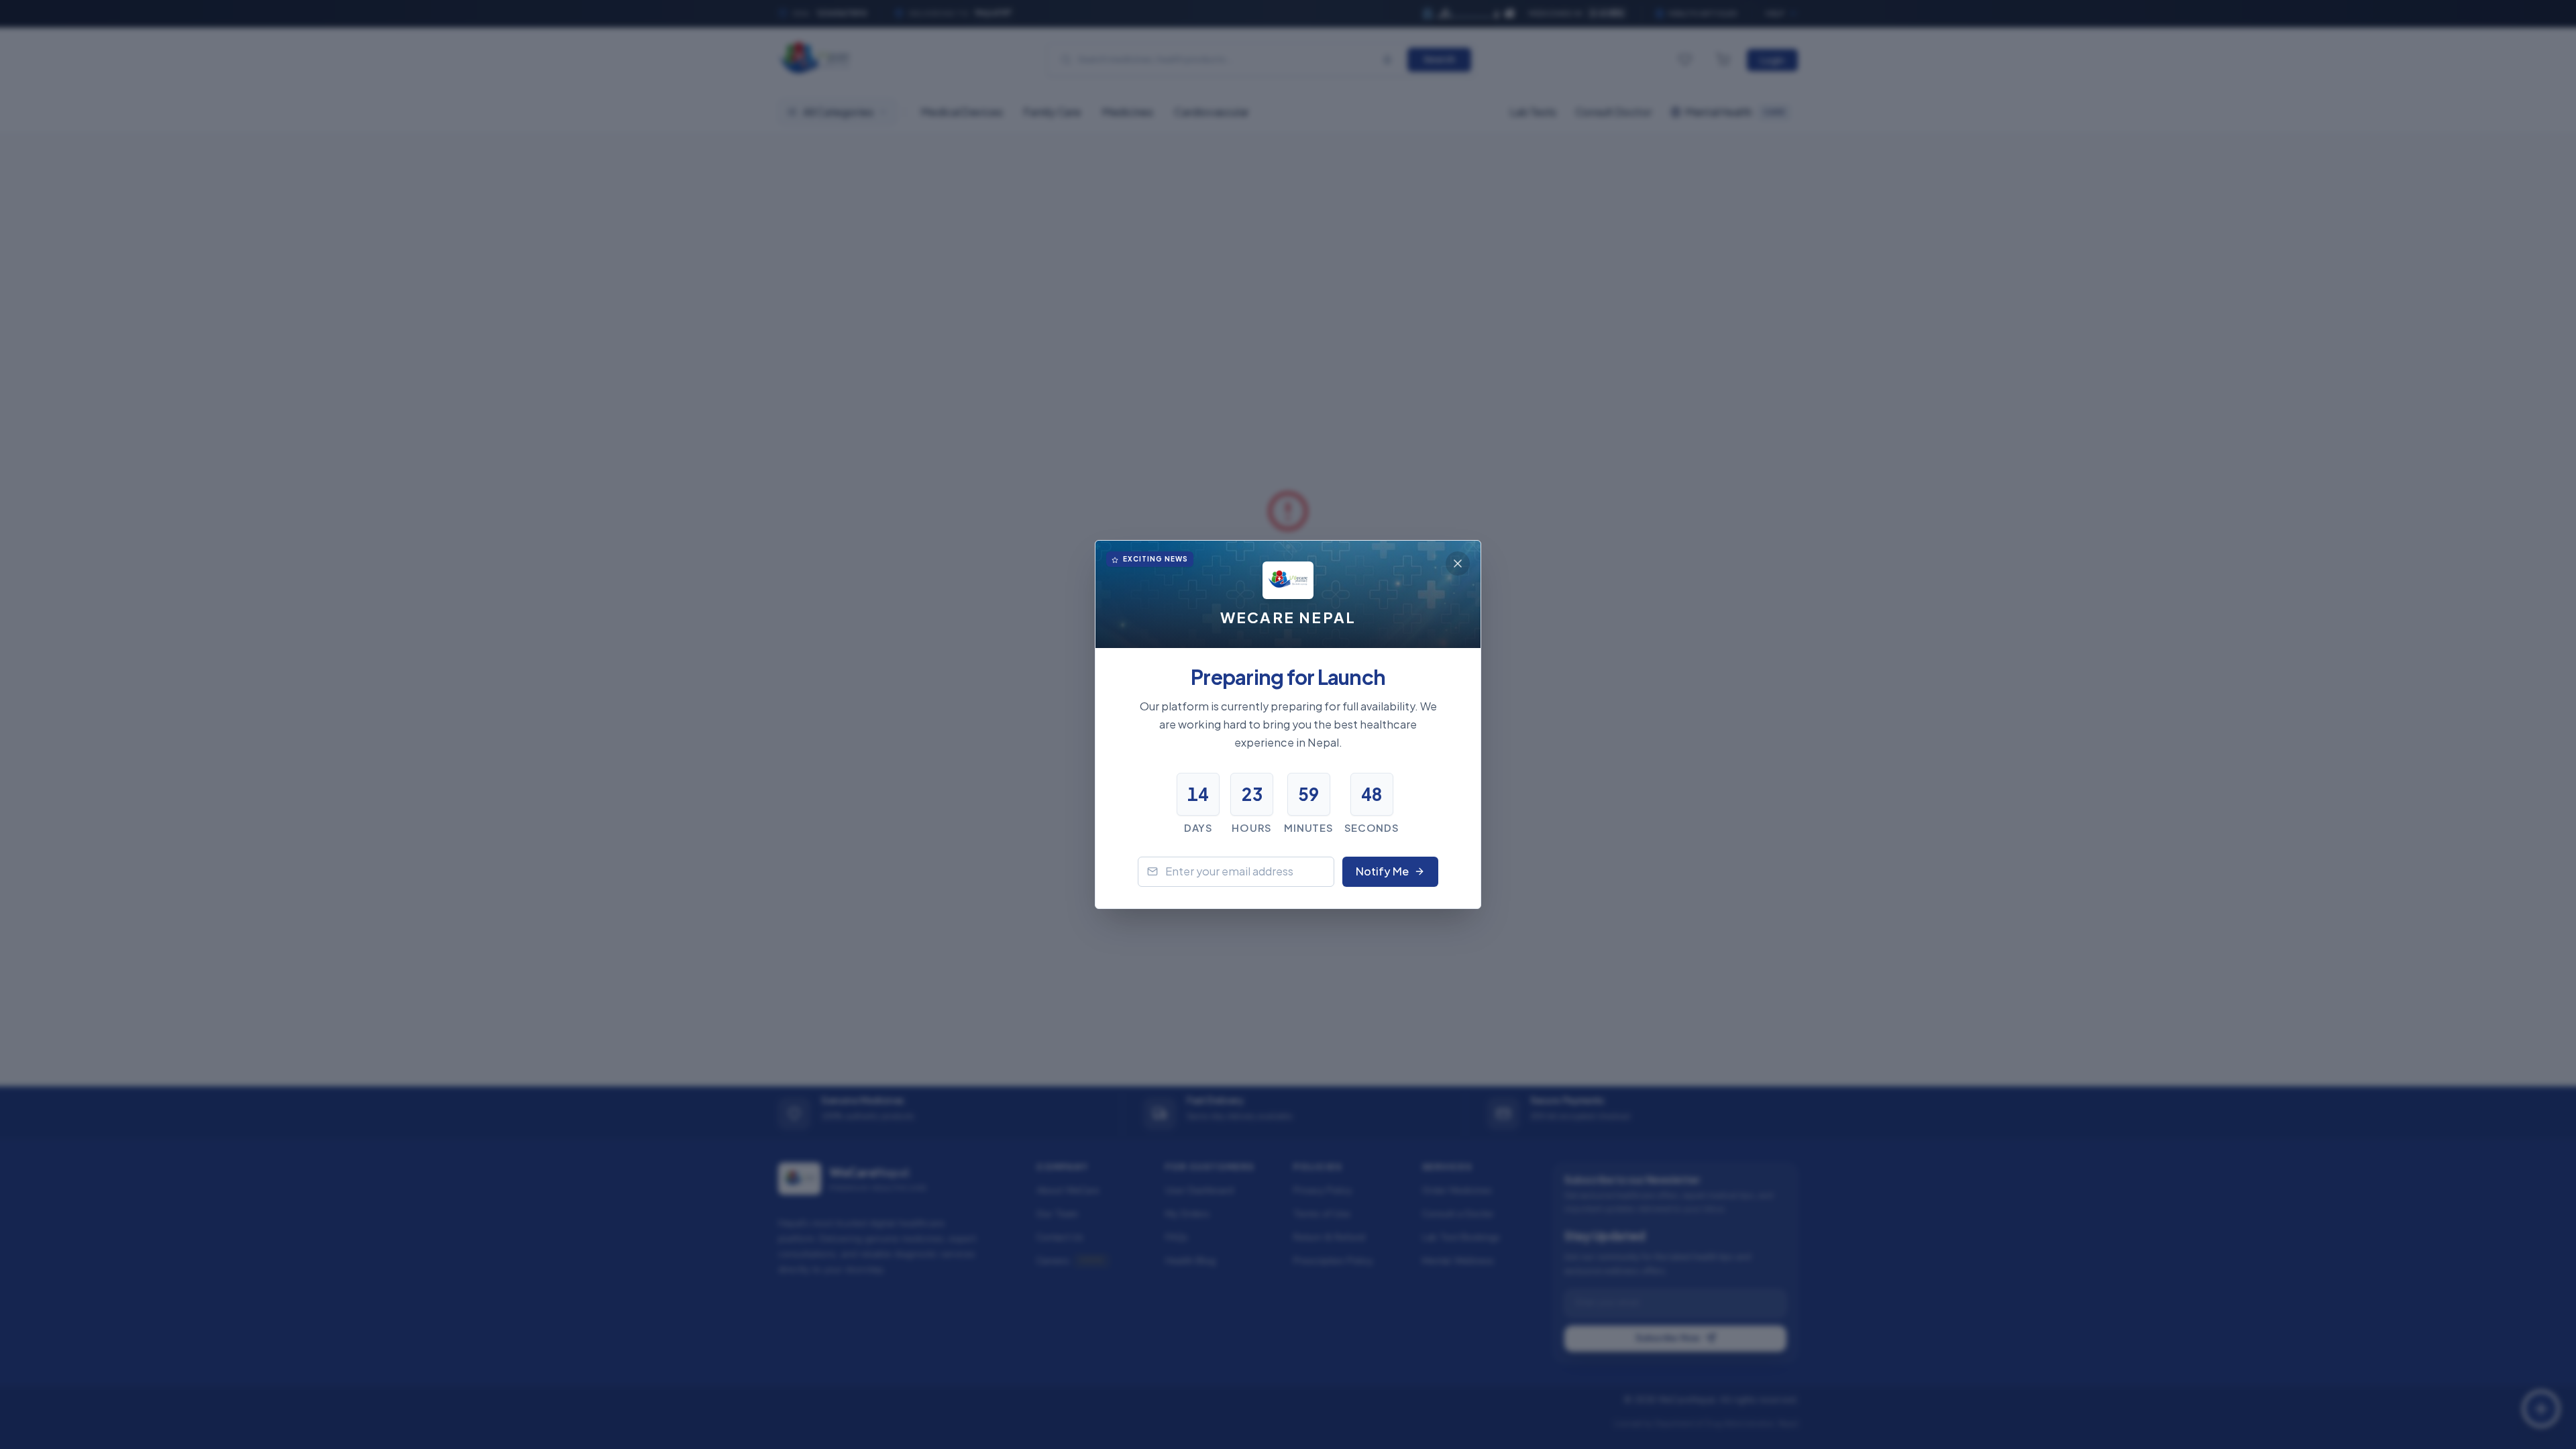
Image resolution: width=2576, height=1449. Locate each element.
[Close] (1458, 563)
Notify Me (1382, 871)
